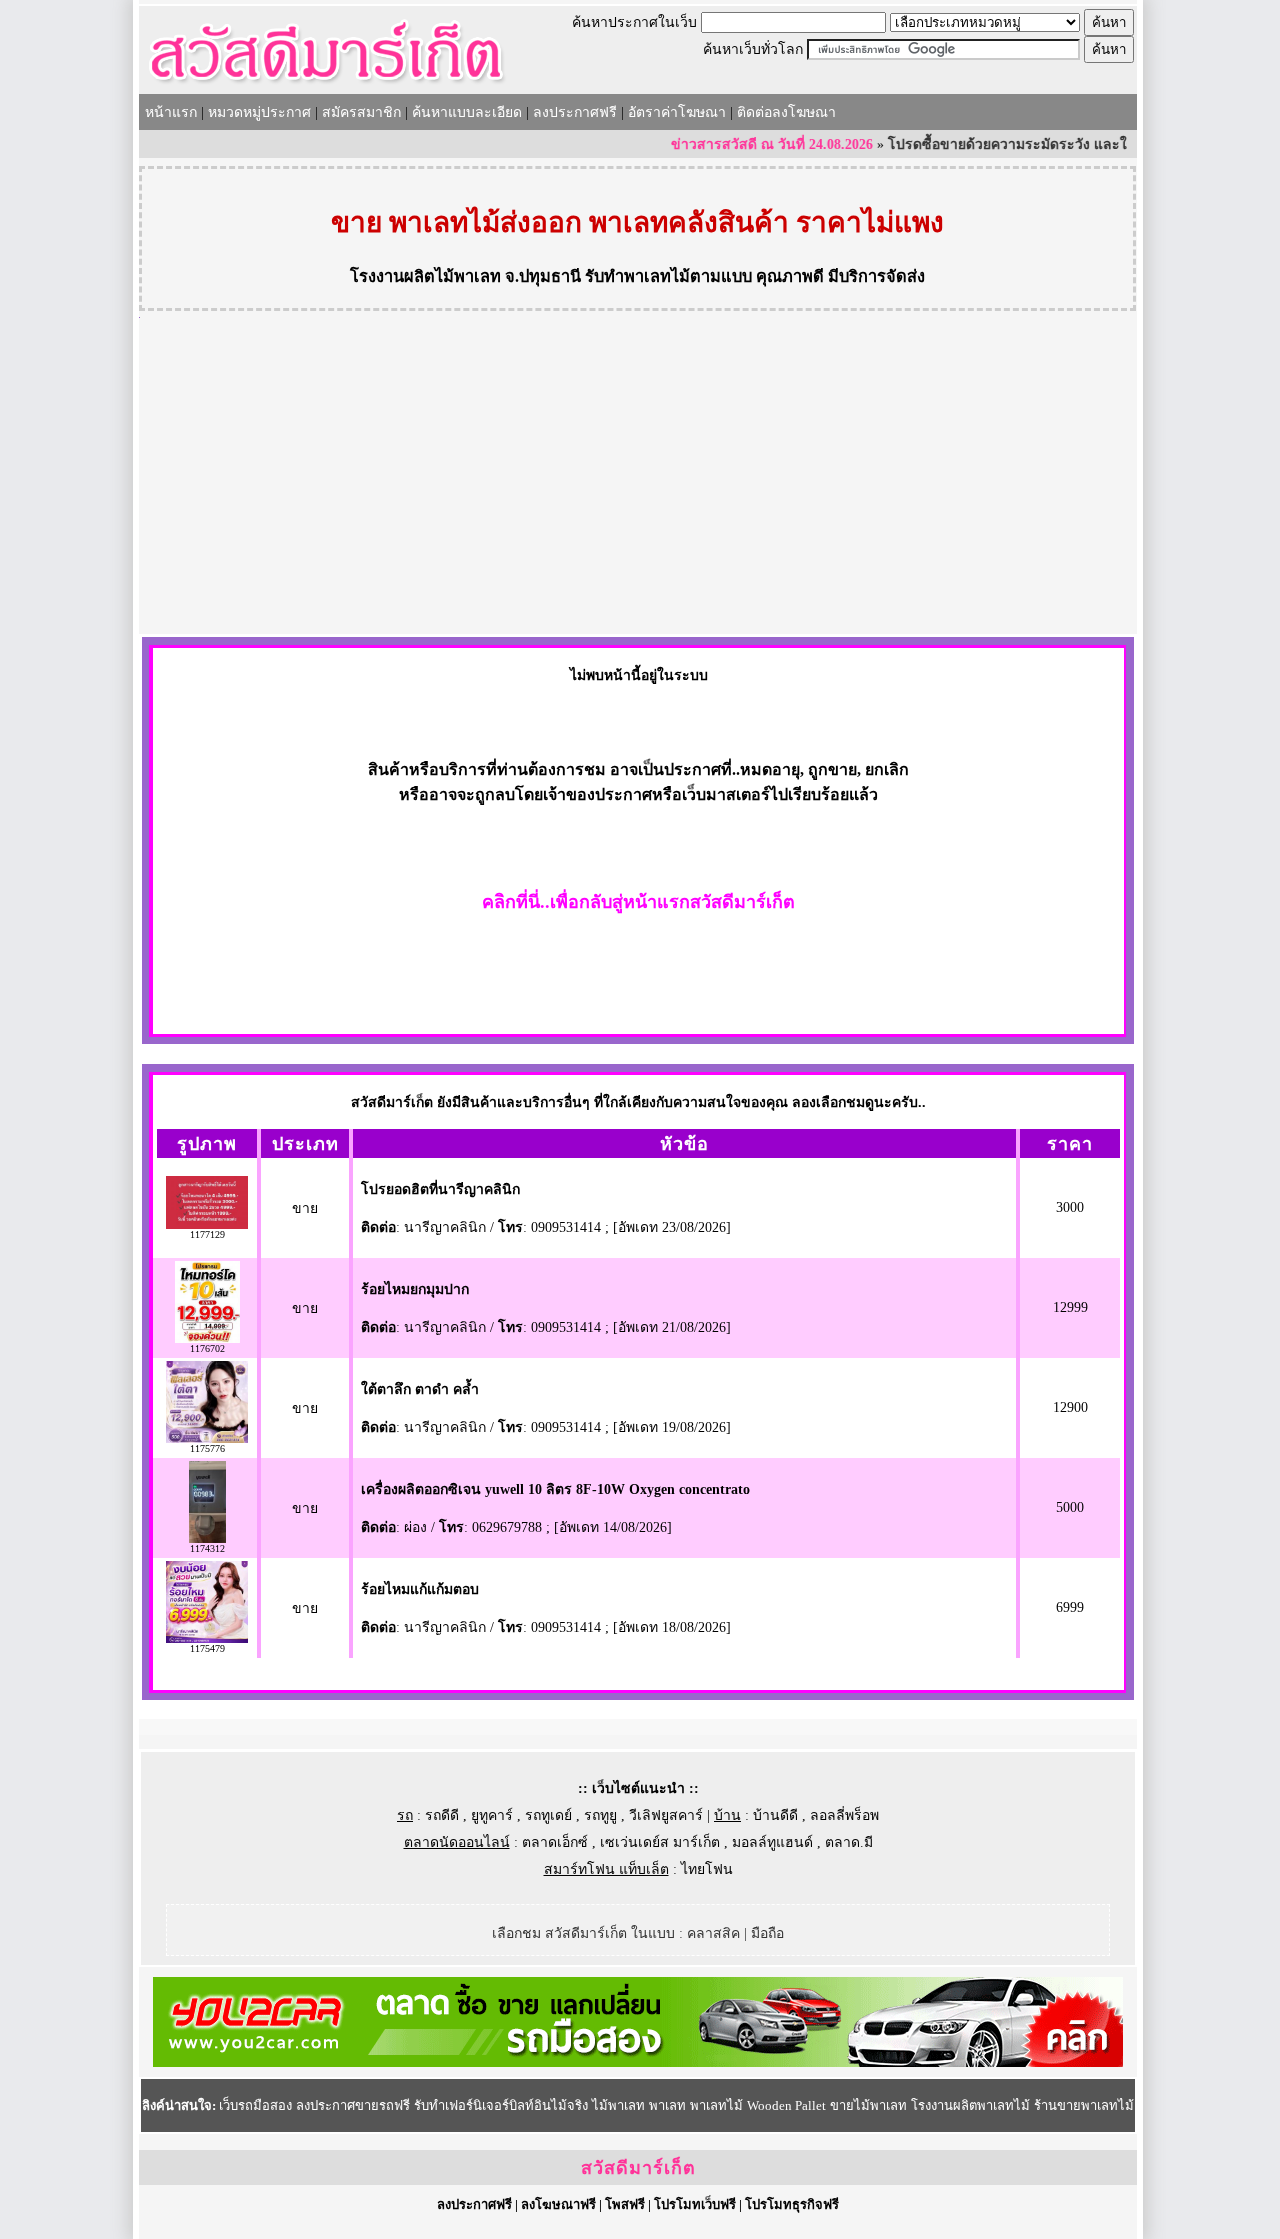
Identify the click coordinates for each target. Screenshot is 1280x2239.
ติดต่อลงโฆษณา (786, 112)
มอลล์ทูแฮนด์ (772, 1842)
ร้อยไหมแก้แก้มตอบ (420, 1589)
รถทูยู (600, 1815)
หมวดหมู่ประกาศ (259, 112)
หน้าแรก (171, 112)
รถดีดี (442, 1815)
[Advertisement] (638, 484)
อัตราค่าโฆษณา (677, 112)
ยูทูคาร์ (492, 1815)
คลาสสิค (713, 1933)
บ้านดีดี (775, 1815)
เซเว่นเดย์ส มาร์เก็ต (660, 1842)
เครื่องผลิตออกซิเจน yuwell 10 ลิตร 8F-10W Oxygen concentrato (555, 1489)
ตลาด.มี (849, 1842)
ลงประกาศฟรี (575, 112)
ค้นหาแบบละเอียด (467, 112)
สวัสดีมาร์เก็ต (638, 2168)
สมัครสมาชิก (361, 112)
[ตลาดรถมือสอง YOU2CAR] (638, 2062)
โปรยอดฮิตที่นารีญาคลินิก (440, 1189)
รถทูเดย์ (548, 1815)
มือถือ (767, 1933)
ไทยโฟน (707, 1869)
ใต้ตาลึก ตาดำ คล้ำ (420, 1389)
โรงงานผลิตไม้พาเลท (425, 276)
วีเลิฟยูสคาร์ (666, 1815)
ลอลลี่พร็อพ (844, 1815)
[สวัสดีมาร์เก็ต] (326, 86)
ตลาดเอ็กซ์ (555, 1842)
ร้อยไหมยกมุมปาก (415, 1289)
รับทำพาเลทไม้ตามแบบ (668, 276)
